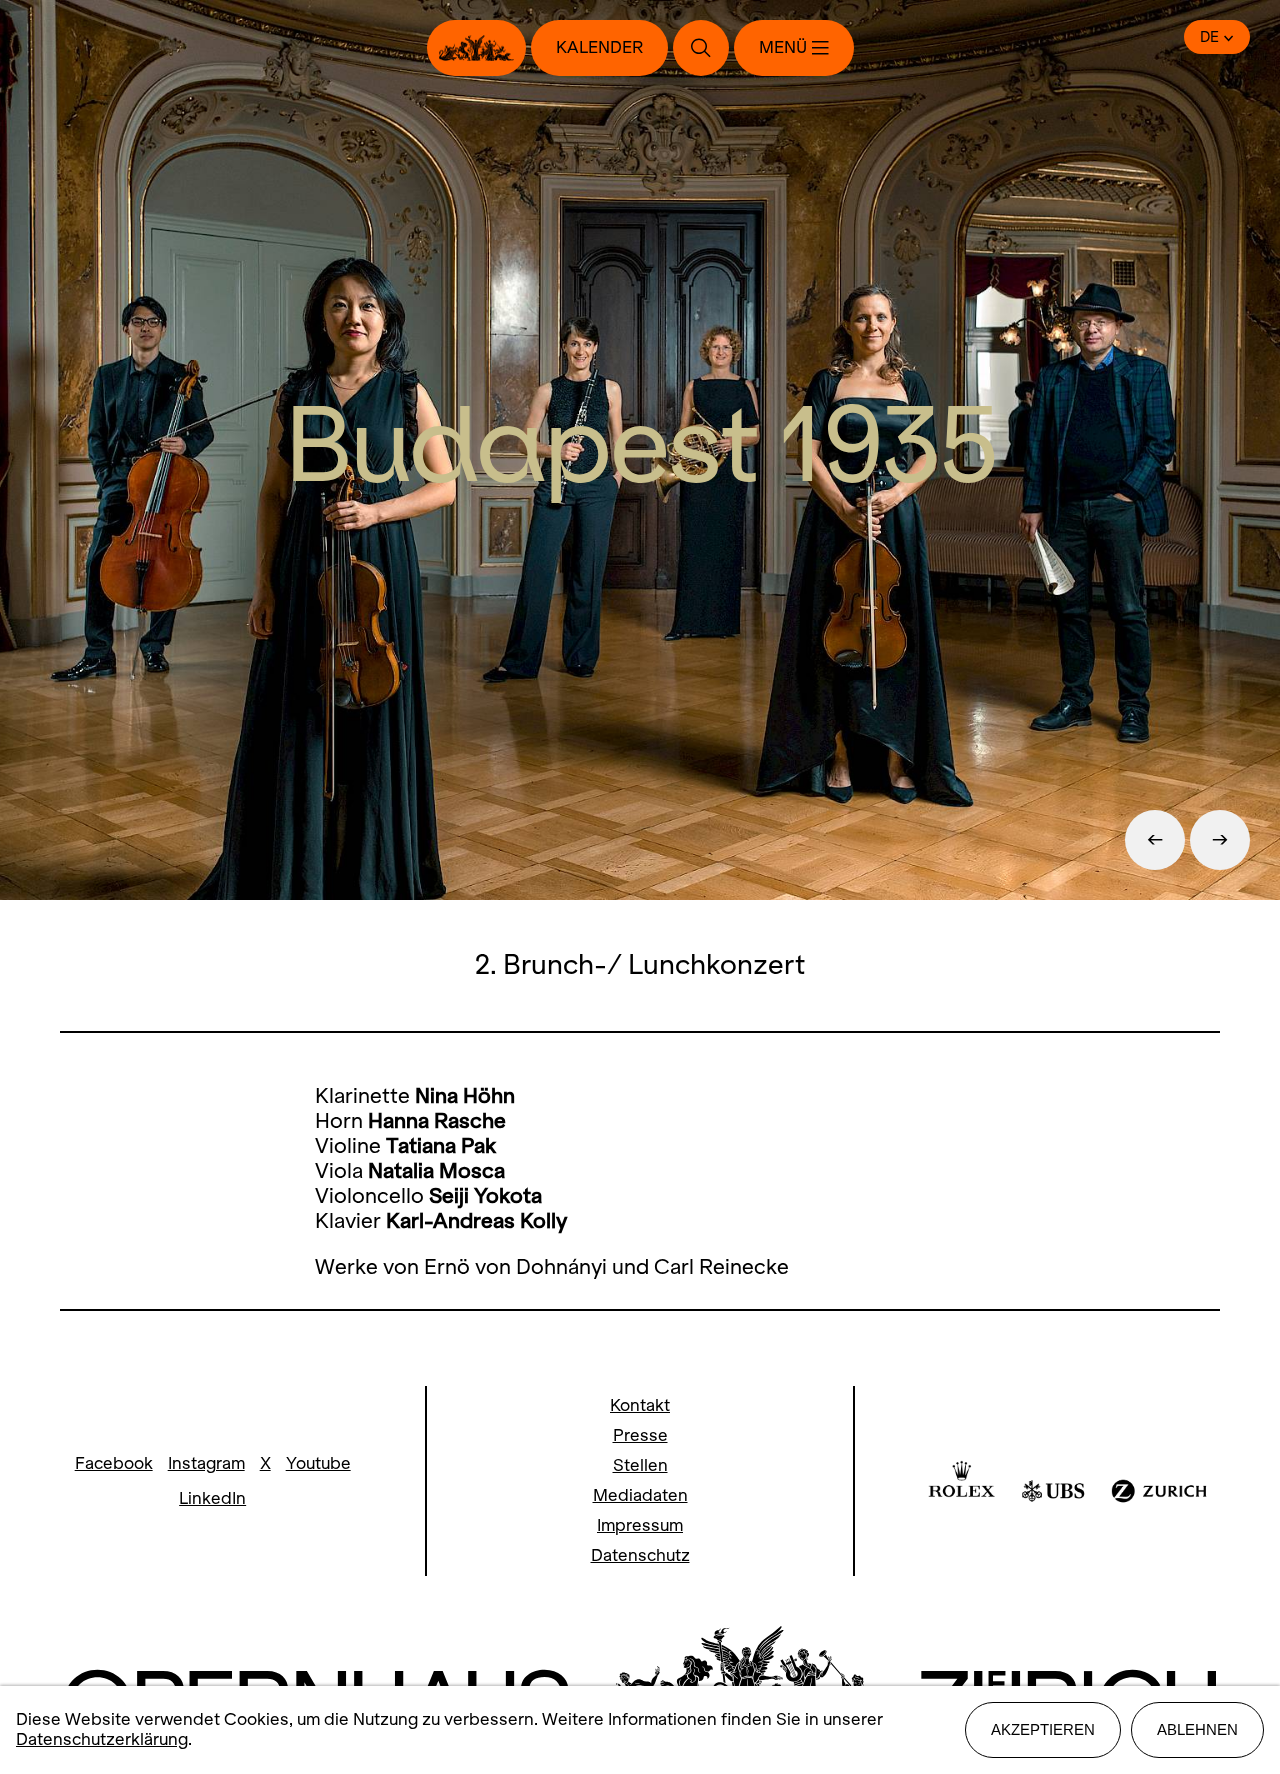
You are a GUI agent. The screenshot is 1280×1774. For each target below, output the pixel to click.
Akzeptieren (1043, 1729)
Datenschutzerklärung (102, 1739)
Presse (640, 1435)
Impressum (640, 1525)
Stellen (640, 1465)
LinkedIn (212, 1498)
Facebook (114, 1463)
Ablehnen (1197, 1729)
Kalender (599, 47)
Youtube (318, 1463)
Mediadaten (640, 1495)
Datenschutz (640, 1555)
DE (1209, 37)
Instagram (206, 1463)
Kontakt (640, 1405)
